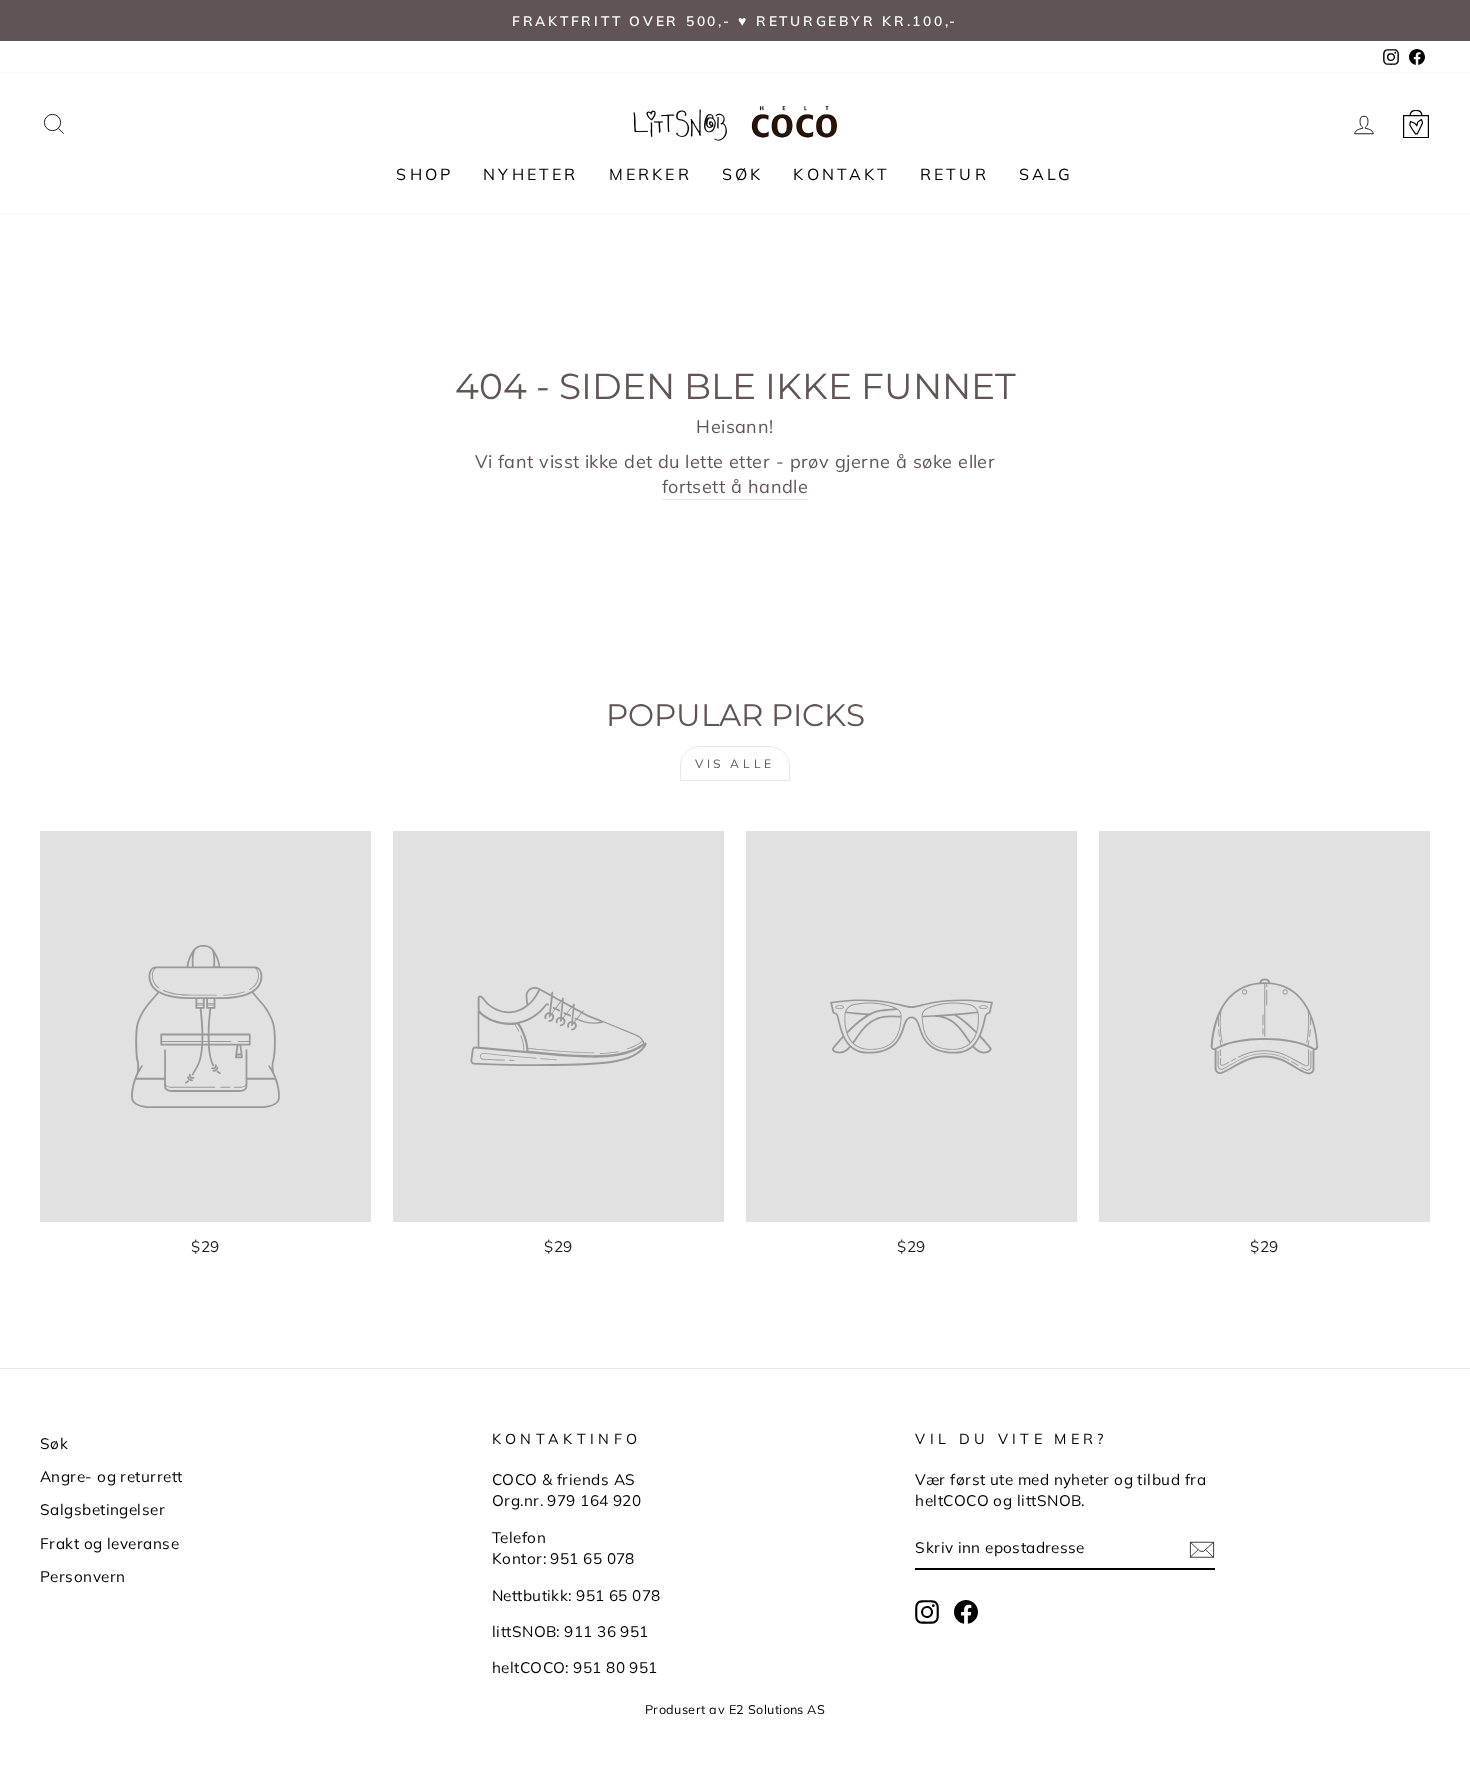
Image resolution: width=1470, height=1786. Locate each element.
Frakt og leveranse (109, 1543)
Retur (954, 174)
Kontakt (841, 174)
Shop (424, 174)
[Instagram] (927, 1612)
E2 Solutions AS (777, 1709)
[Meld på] (1202, 1548)
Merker (650, 174)
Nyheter (530, 174)
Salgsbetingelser (102, 1509)
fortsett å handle (735, 486)
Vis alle (735, 763)
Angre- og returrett (111, 1476)
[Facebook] (966, 1612)
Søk (743, 174)
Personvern (83, 1576)
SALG (1046, 174)
